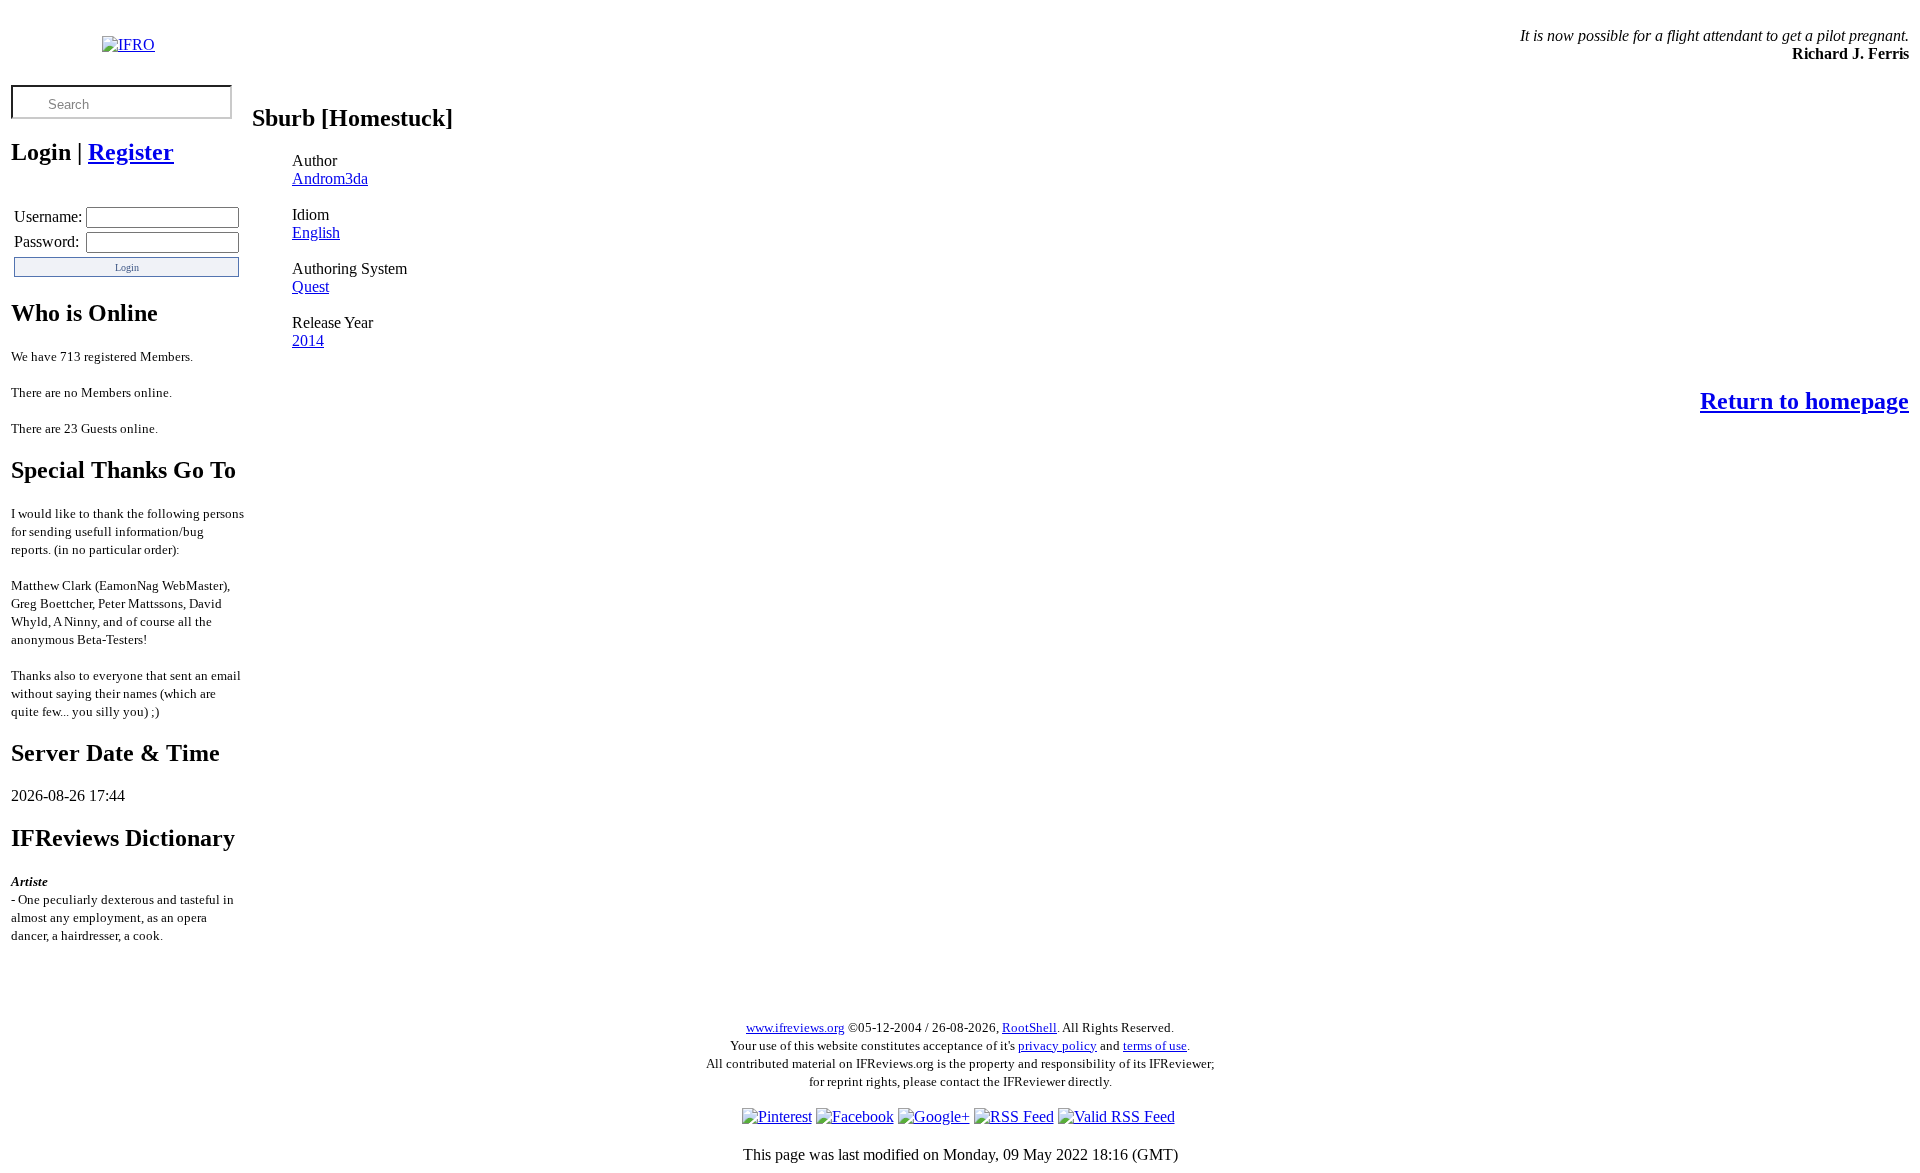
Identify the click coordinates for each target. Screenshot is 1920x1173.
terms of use (1155, 1045)
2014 (308, 340)
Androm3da (330, 178)
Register (131, 152)
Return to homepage (1804, 401)
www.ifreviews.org (795, 1027)
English (316, 232)
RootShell (1029, 1027)
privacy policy (1057, 1045)
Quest (310, 286)
